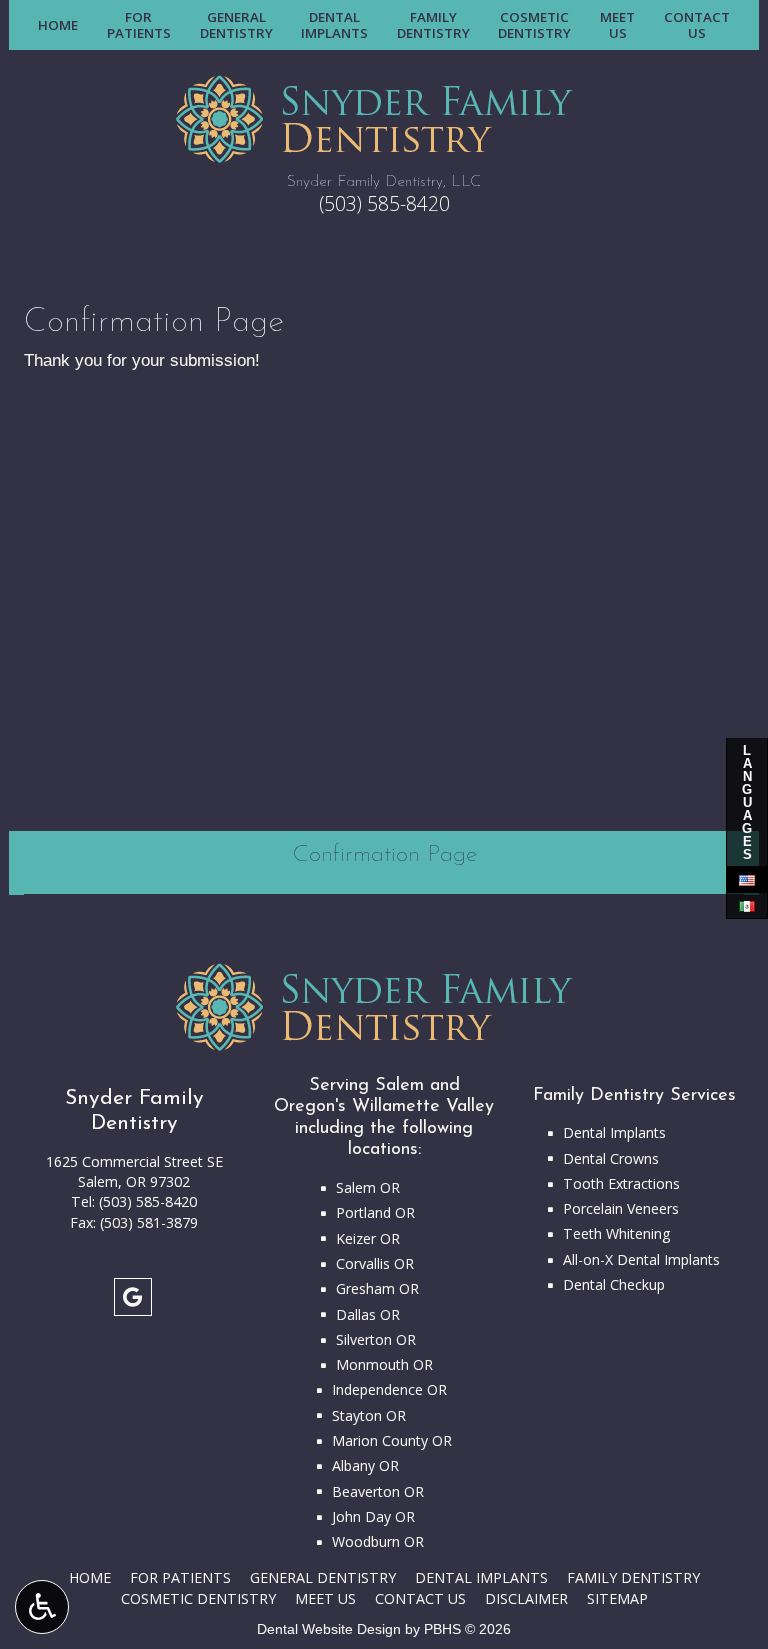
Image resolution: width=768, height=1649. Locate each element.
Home (58, 25)
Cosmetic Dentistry (198, 1598)
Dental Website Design (329, 1629)
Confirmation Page (384, 855)
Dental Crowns (611, 1158)
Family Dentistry (633, 1577)
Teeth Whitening (617, 1233)
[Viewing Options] (42, 1607)
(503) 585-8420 (384, 203)
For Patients (180, 1577)
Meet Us (325, 1598)
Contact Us (420, 1598)
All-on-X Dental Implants (641, 1259)
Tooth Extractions (621, 1183)
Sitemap (617, 1598)
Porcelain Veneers (621, 1208)
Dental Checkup (614, 1284)
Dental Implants (614, 1132)
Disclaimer (526, 1598)
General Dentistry (323, 1577)
